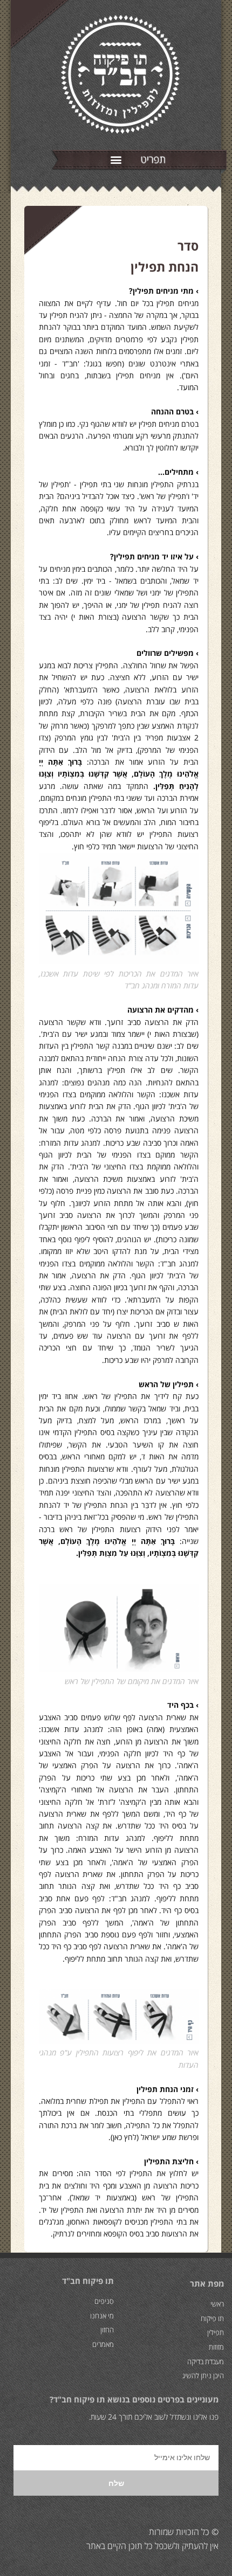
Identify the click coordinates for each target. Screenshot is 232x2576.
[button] (116, 159)
